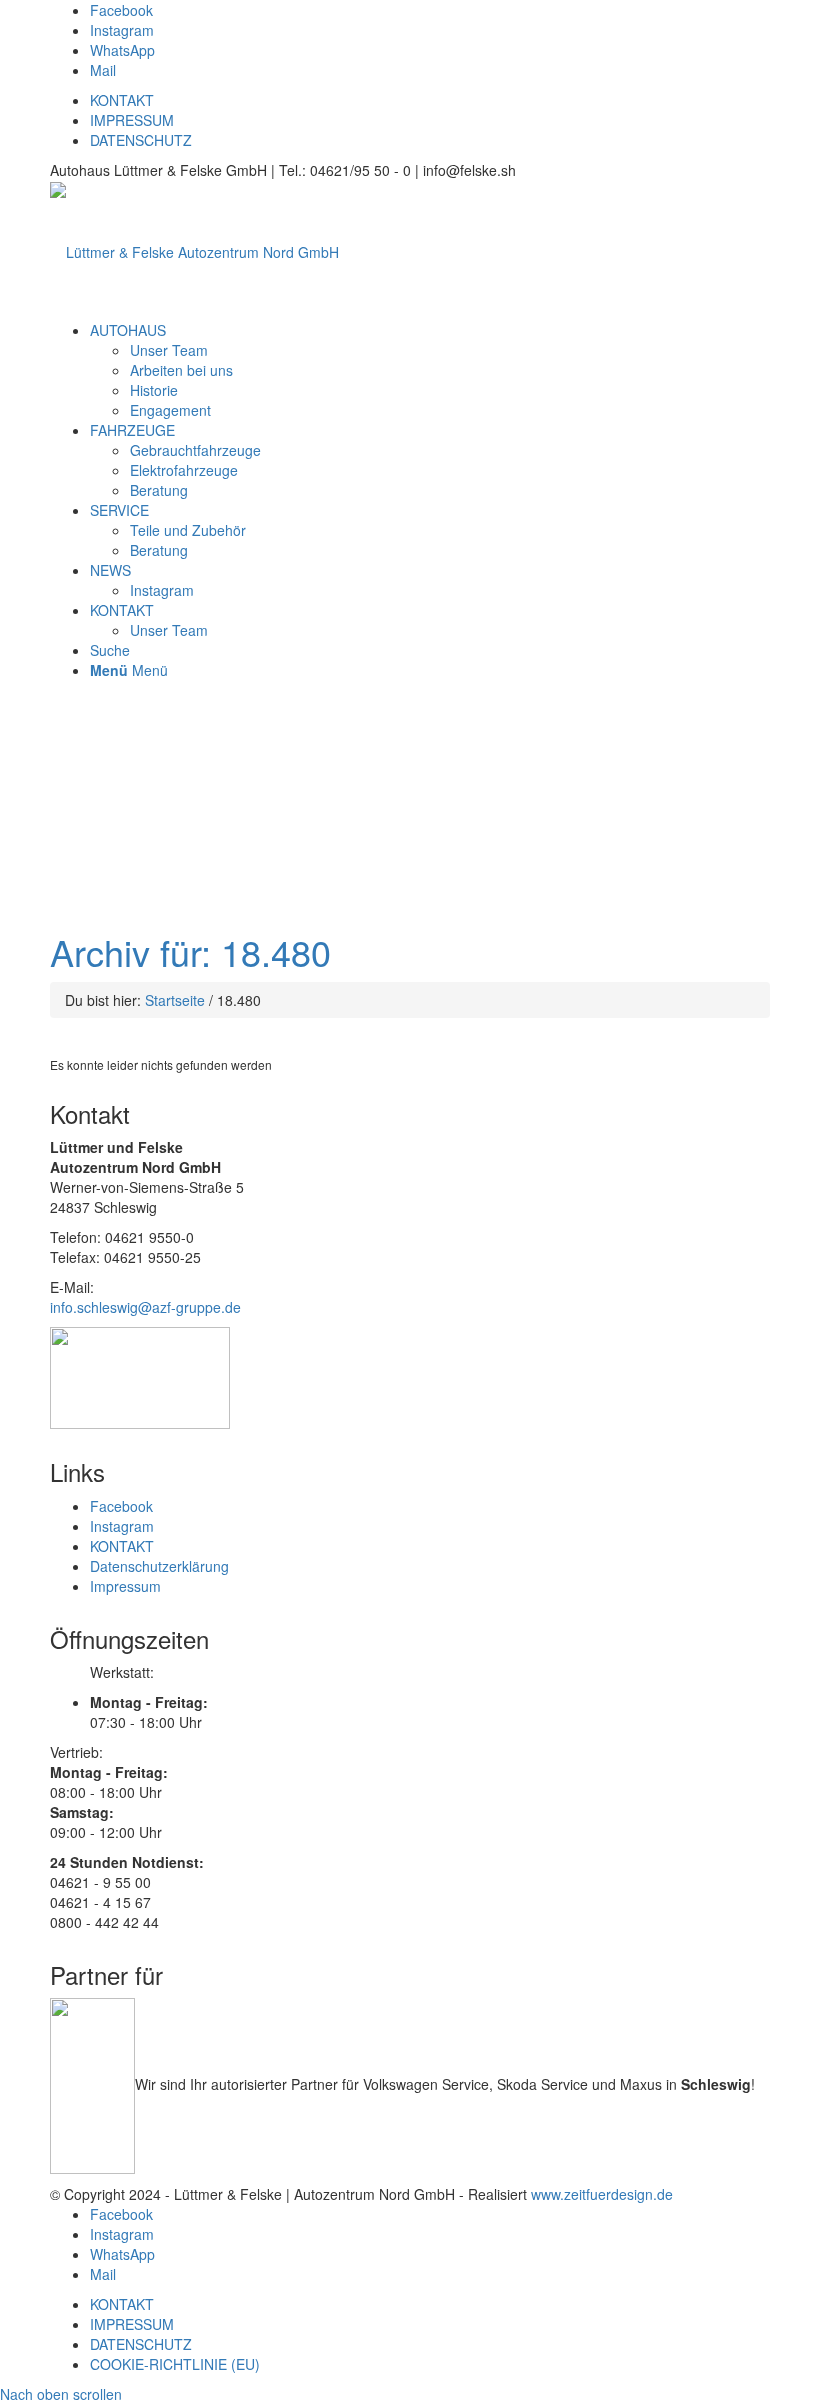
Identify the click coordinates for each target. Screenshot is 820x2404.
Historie (154, 390)
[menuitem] (128, 330)
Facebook (121, 1506)
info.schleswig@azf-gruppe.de (145, 1307)
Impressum (125, 1586)
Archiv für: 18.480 (190, 951)
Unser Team (169, 350)
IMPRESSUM (132, 120)
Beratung (159, 490)
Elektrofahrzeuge (184, 470)
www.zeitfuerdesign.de (602, 2194)
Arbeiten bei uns (181, 370)
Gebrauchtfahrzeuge (195, 450)
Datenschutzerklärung (159, 1566)
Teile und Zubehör (188, 530)
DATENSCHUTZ (141, 140)
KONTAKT (122, 100)
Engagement (170, 410)
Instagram (162, 590)
